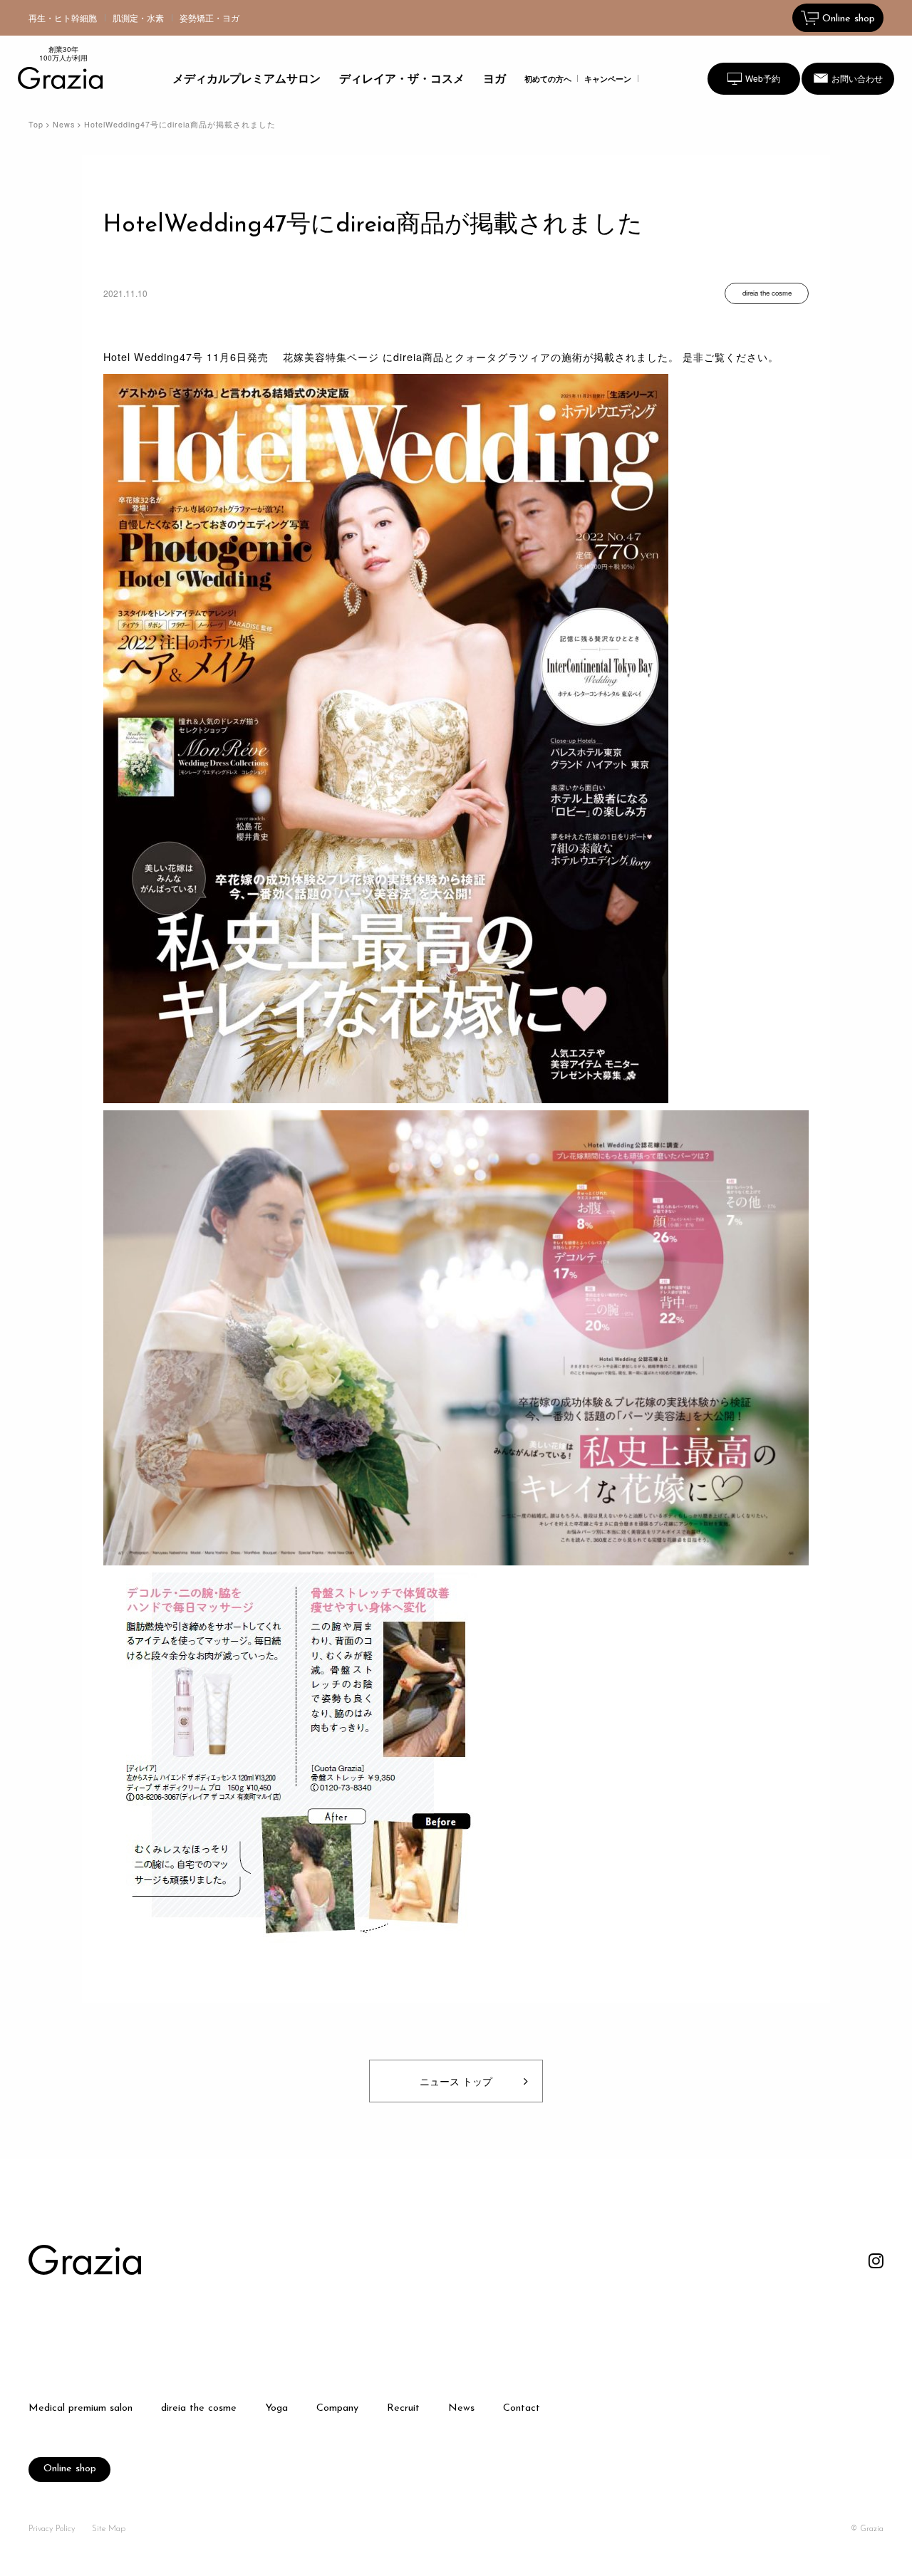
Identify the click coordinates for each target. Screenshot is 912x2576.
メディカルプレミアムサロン (247, 78)
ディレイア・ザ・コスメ (402, 78)
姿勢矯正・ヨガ (209, 17)
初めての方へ (548, 79)
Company (337, 2409)
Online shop (70, 2469)
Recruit (403, 2409)
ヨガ (494, 78)
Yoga (276, 2409)
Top (36, 124)
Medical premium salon (81, 2409)
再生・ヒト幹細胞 (63, 17)
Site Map (109, 2529)
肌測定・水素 (138, 17)
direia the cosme (199, 2409)
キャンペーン (608, 79)
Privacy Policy (52, 2529)
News (64, 124)
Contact (522, 2409)
